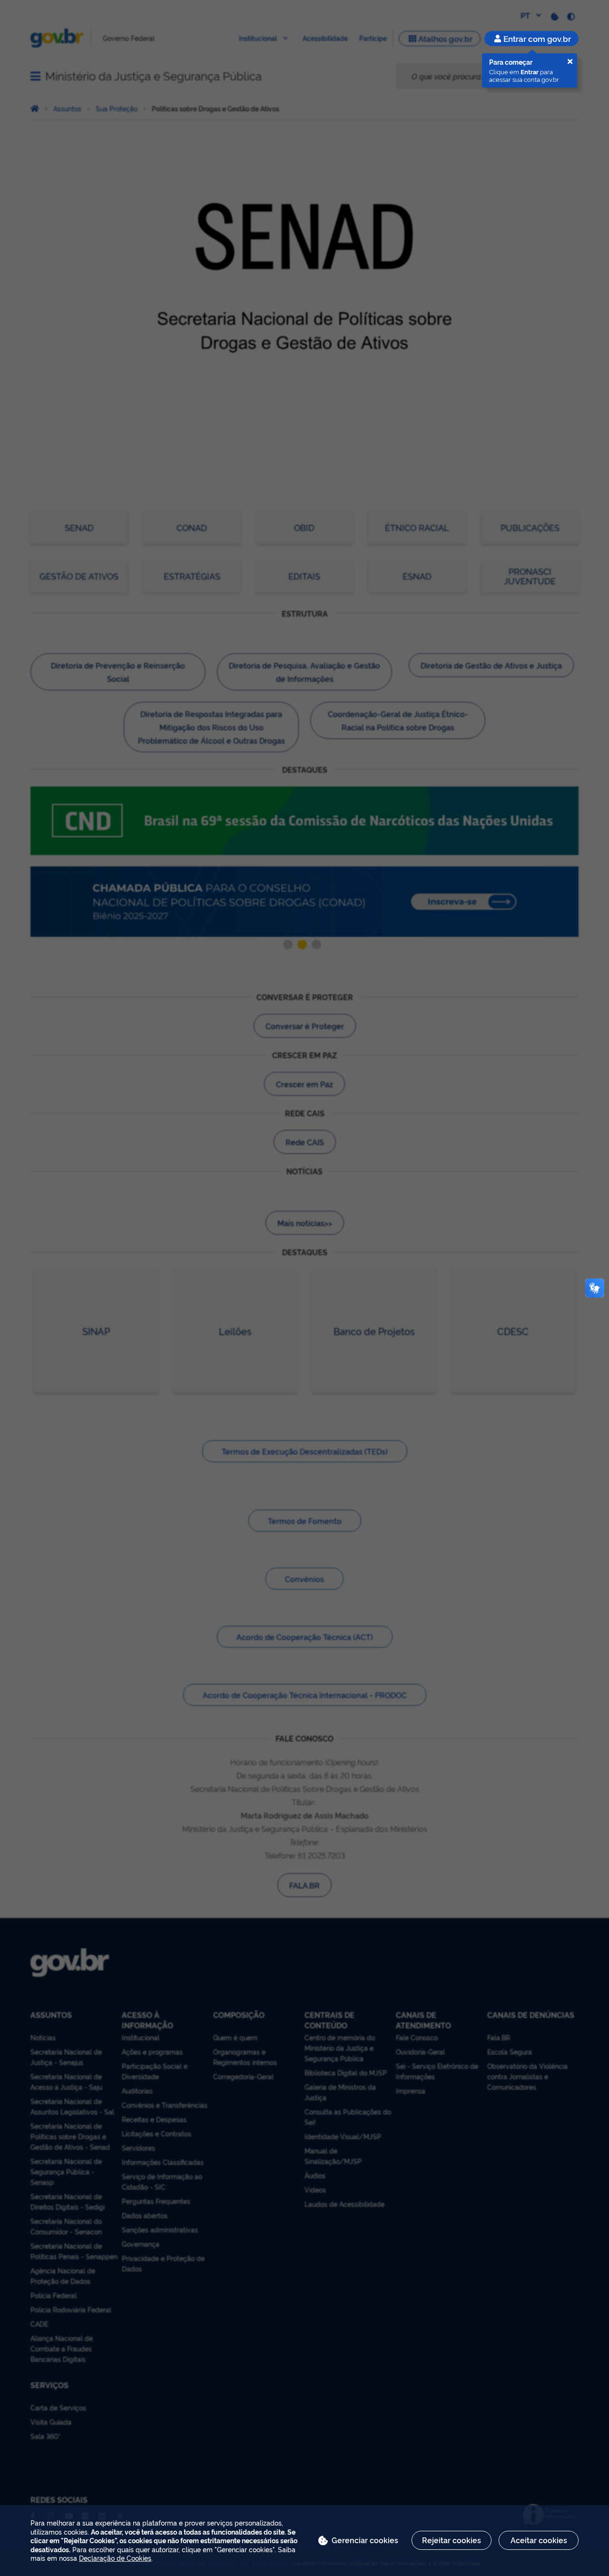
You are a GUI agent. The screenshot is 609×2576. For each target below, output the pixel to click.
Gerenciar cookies (365, 2540)
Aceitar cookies (539, 2540)
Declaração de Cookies (115, 2558)
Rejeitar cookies (452, 2540)
